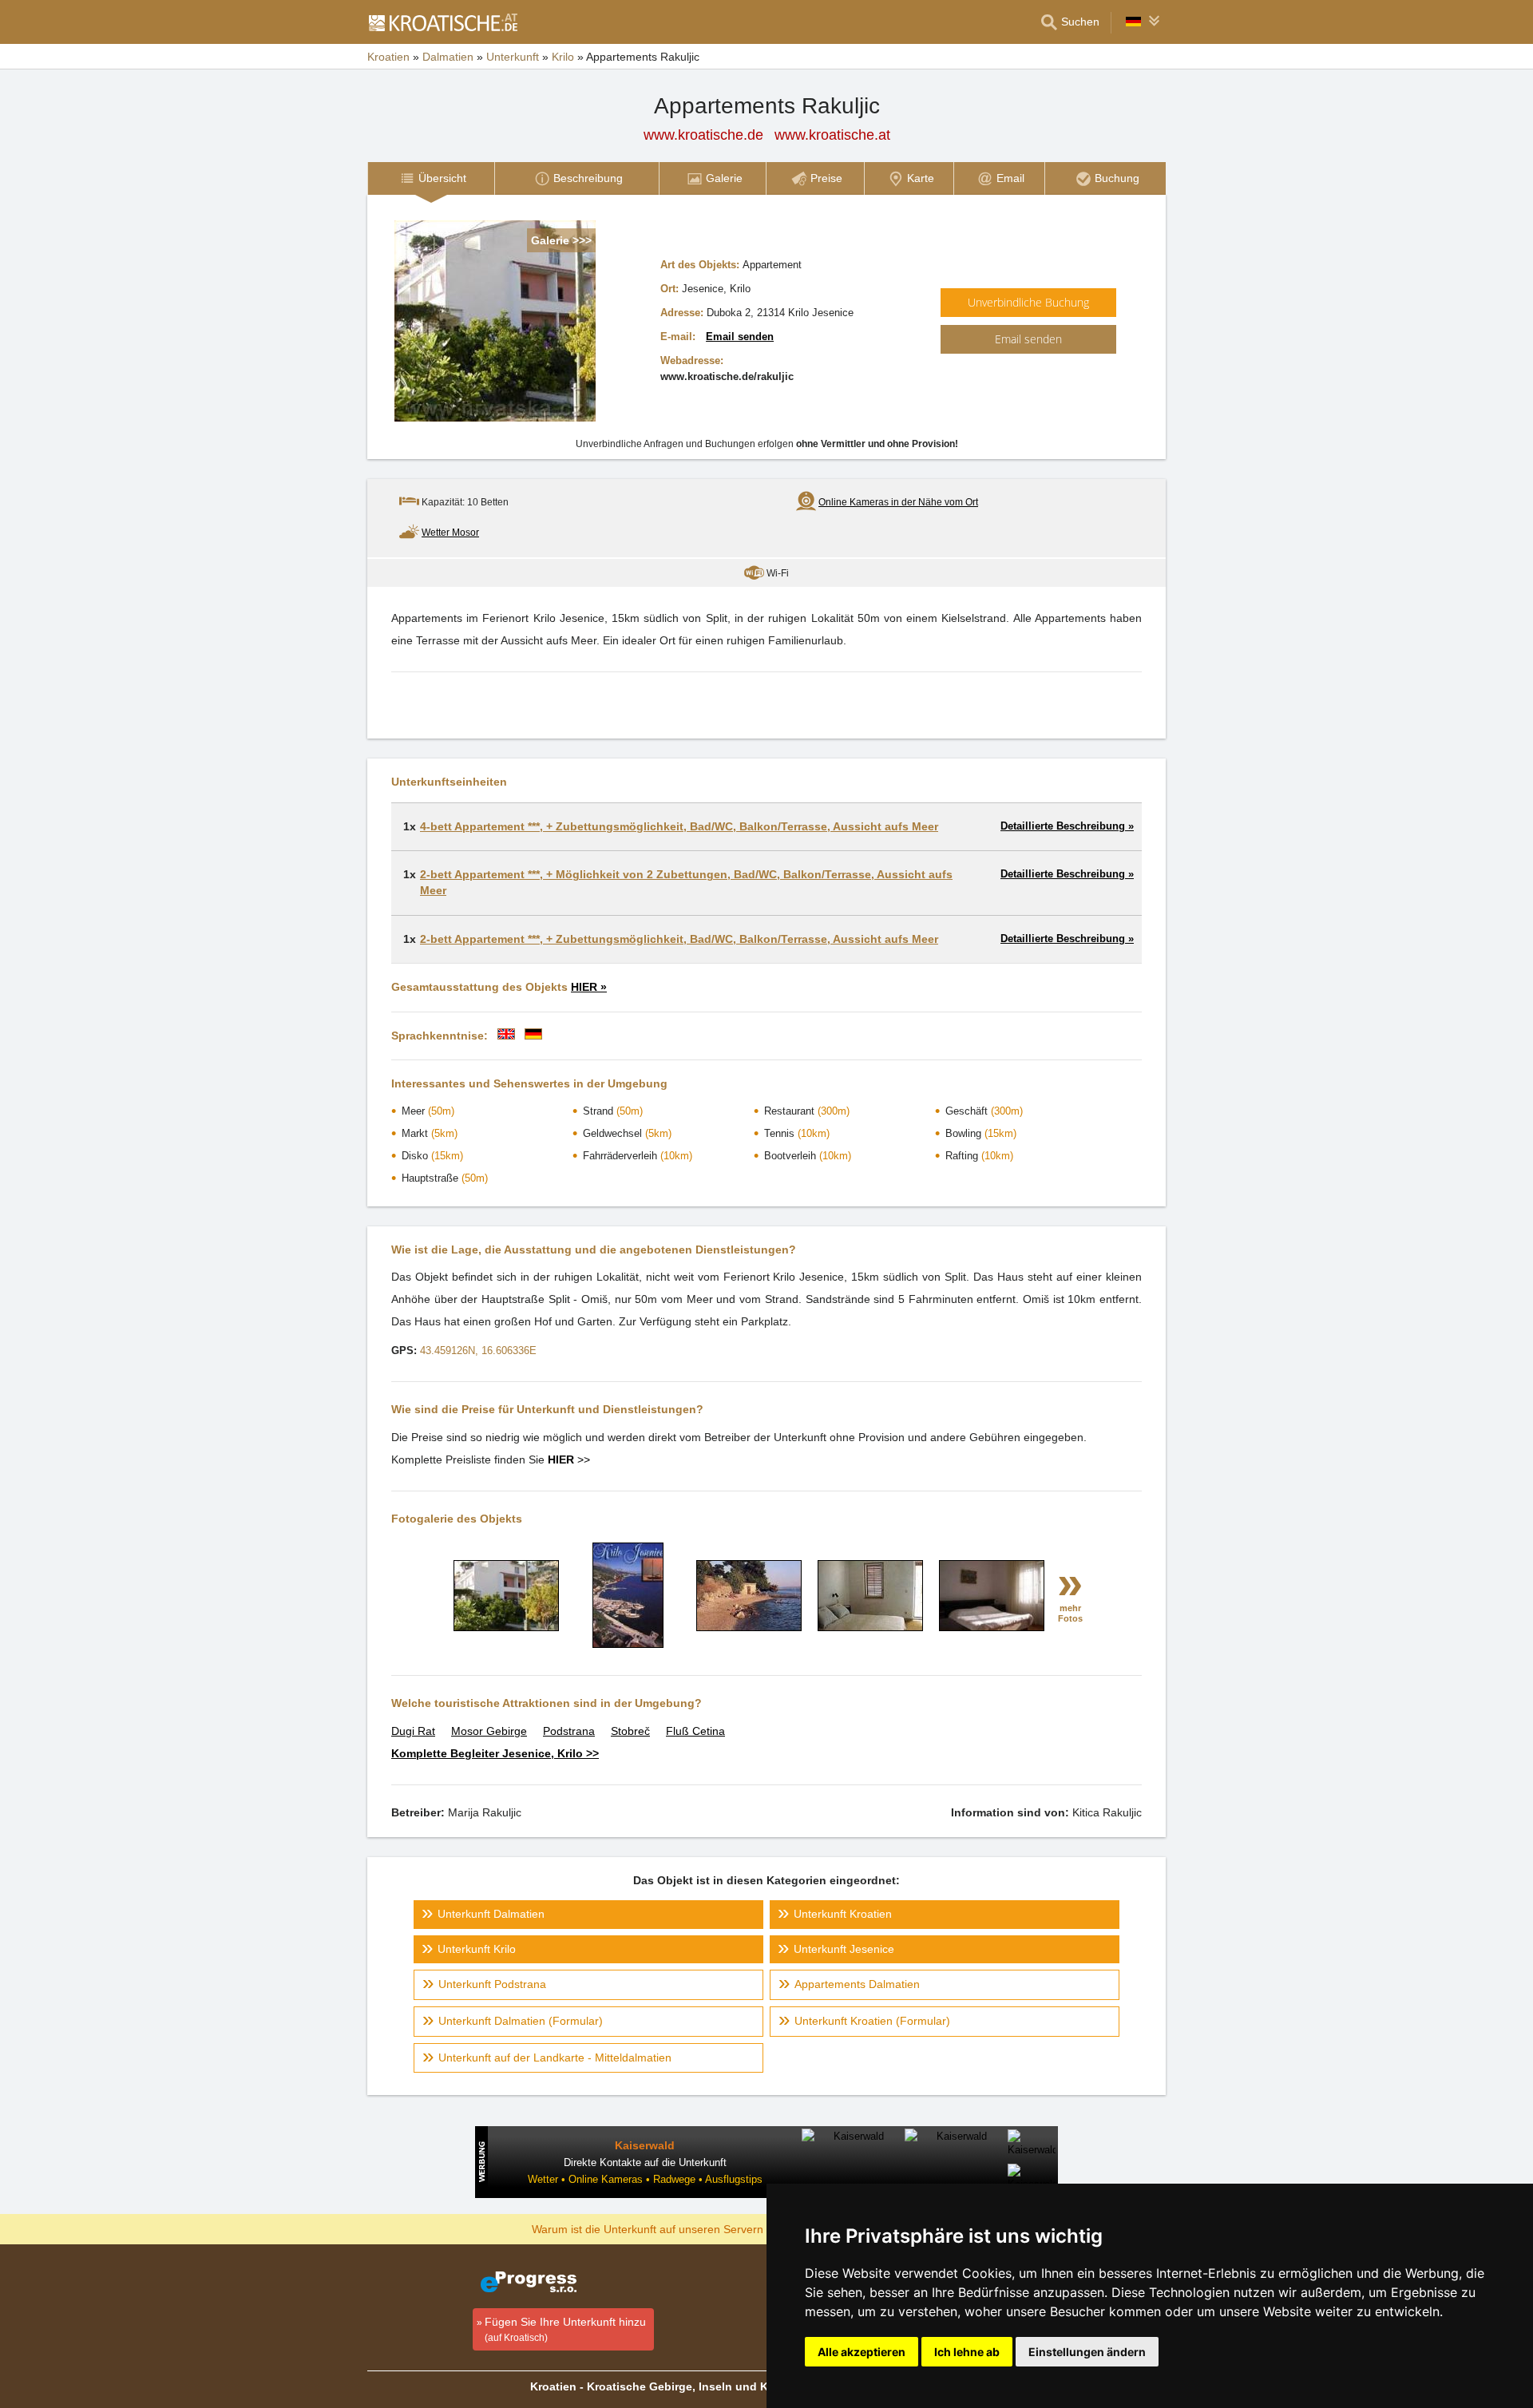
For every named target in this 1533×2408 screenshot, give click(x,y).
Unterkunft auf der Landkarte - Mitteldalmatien (555, 2057)
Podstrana (569, 1731)
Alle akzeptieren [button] (862, 2352)
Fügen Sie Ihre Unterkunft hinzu (565, 2329)
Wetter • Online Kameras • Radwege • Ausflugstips (645, 2179)
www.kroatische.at (832, 135)
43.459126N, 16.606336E (478, 1351)
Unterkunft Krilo (477, 1949)
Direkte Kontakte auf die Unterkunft (645, 2162)
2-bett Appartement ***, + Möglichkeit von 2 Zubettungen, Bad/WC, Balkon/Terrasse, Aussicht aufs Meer (686, 882)
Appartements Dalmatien (857, 1984)
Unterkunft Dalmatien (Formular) (521, 2021)
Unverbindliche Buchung (1028, 302)
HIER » (589, 987)
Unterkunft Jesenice (844, 1949)
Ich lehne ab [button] (967, 2352)
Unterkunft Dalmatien (491, 1914)
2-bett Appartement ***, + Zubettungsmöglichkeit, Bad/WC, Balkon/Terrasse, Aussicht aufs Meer (679, 939)
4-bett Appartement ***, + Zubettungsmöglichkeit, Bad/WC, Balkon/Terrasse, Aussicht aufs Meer (679, 826)
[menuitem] (431, 178)
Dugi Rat (413, 1731)
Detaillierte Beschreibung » (1067, 826)
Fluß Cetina (695, 1731)
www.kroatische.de (703, 135)
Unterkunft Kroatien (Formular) (872, 2021)
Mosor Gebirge (489, 1731)
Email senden (740, 337)
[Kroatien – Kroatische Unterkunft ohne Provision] (442, 22)
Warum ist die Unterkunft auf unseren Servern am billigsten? (684, 2228)
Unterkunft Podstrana (492, 1984)
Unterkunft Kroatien (843, 1914)
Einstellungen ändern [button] (1087, 2352)
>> (569, 1459)
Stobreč (630, 1731)
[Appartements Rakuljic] (506, 1627)
